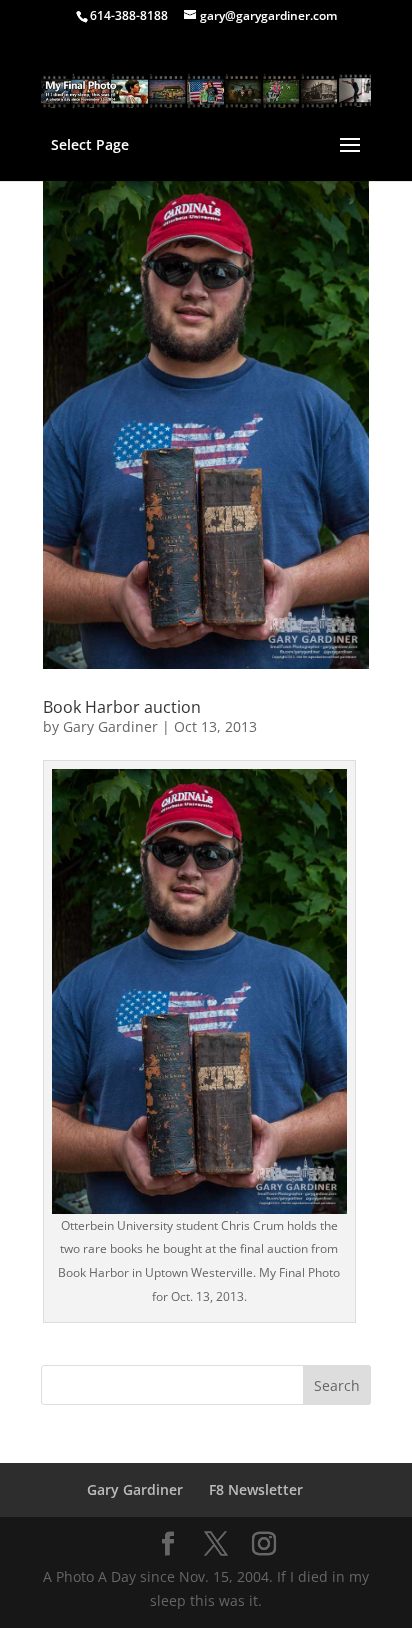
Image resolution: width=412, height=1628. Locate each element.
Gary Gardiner (110, 726)
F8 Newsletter (256, 1489)
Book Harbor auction (122, 707)
